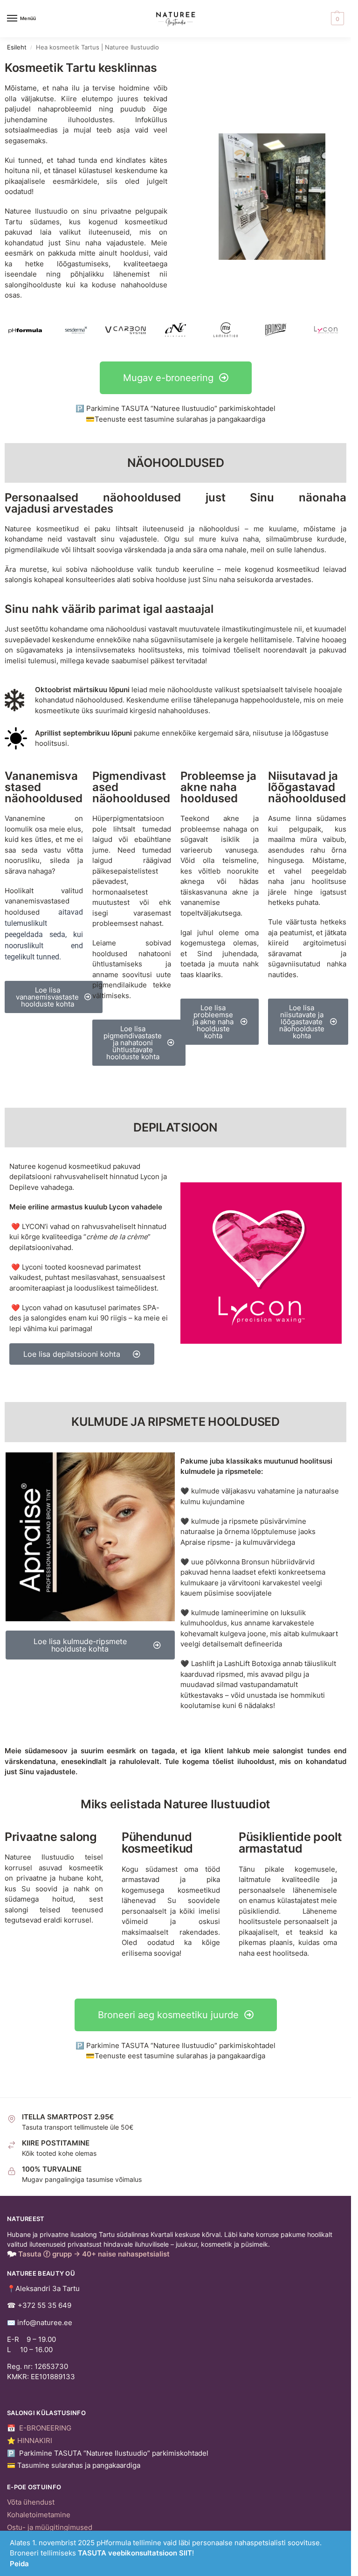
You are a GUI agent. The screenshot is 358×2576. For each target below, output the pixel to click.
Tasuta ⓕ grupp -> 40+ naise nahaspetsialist (94, 2254)
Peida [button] (19, 2564)
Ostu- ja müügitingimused (50, 2527)
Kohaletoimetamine (39, 2515)
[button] (336, 19)
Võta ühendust (31, 2502)
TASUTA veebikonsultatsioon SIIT (135, 2553)
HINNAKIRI (35, 2441)
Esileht (17, 47)
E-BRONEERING (45, 2428)
